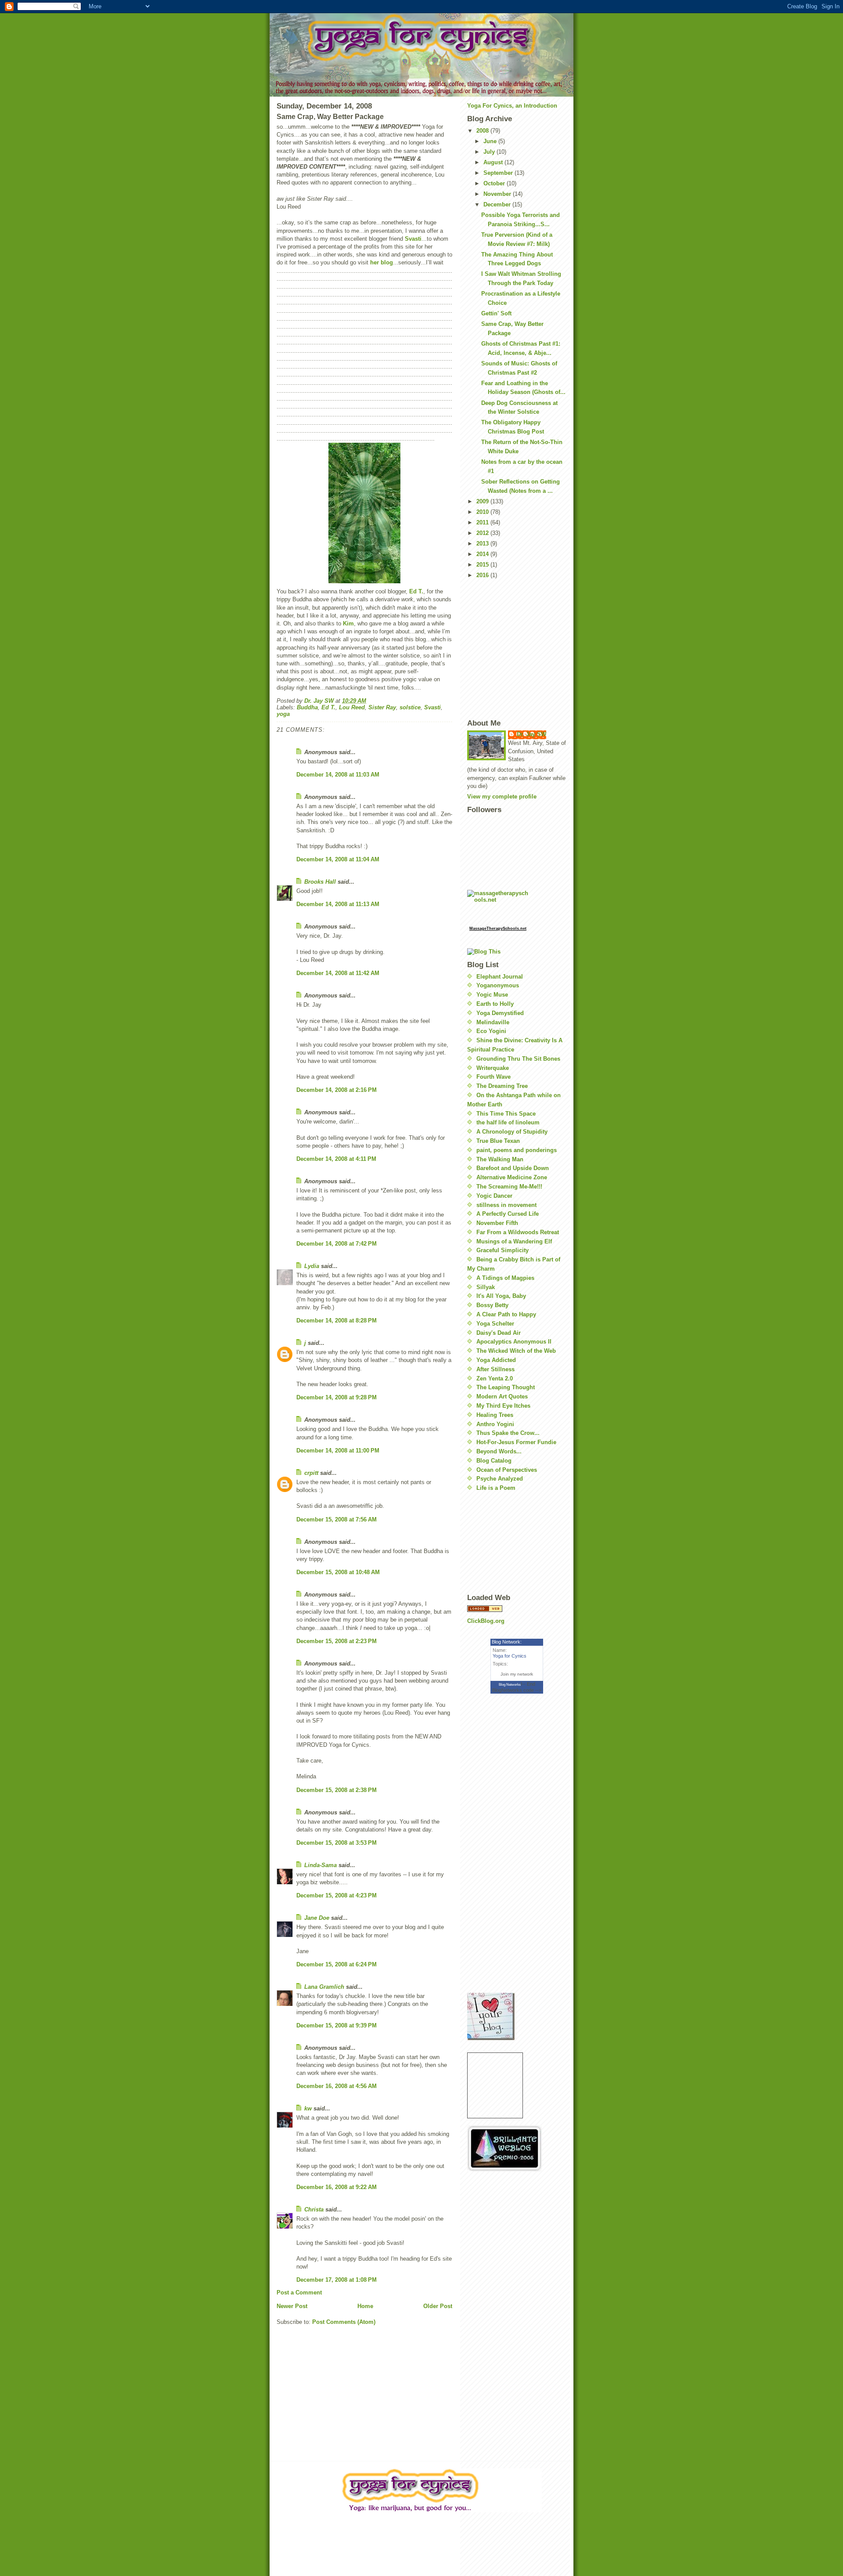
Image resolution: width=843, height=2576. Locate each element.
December (498, 204)
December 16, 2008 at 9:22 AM (337, 2187)
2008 (483, 131)
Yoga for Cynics (510, 1656)
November (498, 194)
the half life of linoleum (508, 1122)
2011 (483, 522)
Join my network (517, 1674)
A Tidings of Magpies (505, 1278)
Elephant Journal (500, 977)
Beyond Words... (499, 1451)
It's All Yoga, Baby (501, 1296)
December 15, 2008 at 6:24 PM (337, 1964)
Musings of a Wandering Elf (514, 1241)
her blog (382, 262)
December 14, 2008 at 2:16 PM (337, 1090)
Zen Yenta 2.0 (495, 1378)
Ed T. (416, 591)
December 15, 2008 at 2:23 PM (337, 1641)
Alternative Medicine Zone (512, 1177)
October (495, 183)
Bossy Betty (492, 1305)
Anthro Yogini (495, 1424)
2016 (483, 575)
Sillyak (486, 1287)
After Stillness (495, 1369)
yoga (283, 714)
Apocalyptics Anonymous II (514, 1342)
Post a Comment (299, 2292)
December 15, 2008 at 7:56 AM (337, 1519)
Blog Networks (510, 1685)
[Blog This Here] (517, 952)
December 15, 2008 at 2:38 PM (337, 1790)
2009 (483, 501)
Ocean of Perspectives (507, 1470)
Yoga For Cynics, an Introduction (512, 106)
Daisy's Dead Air (499, 1333)
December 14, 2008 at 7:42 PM (337, 1244)
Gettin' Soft (496, 313)
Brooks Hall (320, 882)
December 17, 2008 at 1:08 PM (337, 2280)
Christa (314, 2209)
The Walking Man (500, 1159)
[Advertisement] (511, 1543)
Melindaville (493, 1022)
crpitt (311, 1473)
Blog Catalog (494, 1461)
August (494, 162)
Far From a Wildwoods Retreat (518, 1232)
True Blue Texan (498, 1141)
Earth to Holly (495, 1004)
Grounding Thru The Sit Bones (518, 1059)
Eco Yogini (491, 1031)
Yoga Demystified (500, 1013)
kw (308, 2108)
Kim (348, 623)
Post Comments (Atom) (344, 2322)
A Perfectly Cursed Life (508, 1214)
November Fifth (497, 1223)
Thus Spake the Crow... (508, 1433)
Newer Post (292, 2306)
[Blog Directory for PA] (517, 1609)
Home (365, 2306)
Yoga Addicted (496, 1360)
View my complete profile (502, 797)
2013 (483, 544)
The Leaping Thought (506, 1387)
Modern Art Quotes (502, 1396)
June (491, 141)
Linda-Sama (321, 1865)
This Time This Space (506, 1114)
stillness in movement (506, 1205)
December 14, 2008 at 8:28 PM (337, 1321)
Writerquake (493, 1068)
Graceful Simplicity (503, 1250)
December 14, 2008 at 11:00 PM (338, 1451)
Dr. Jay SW (531, 734)
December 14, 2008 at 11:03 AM (338, 775)
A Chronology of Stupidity (512, 1132)
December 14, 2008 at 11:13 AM (338, 904)
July (490, 152)
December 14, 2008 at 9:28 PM (337, 1397)
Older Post (438, 2306)
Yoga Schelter (495, 1324)
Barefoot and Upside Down (513, 1168)
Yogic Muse (492, 995)
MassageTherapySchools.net (498, 929)
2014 (483, 554)
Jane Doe (317, 1918)
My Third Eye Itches (503, 1406)
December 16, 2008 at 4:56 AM (337, 2086)
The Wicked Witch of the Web (516, 1351)
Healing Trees (495, 1415)
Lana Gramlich (324, 1987)
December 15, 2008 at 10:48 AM (338, 1572)
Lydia (312, 1266)
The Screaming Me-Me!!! (509, 1187)
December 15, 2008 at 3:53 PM (337, 1843)
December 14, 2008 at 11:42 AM (338, 973)
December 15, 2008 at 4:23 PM (337, 1895)
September (499, 173)
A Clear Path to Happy (506, 1314)
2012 (483, 533)
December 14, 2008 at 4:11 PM (336, 1159)
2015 (483, 565)
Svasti (413, 239)
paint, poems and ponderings (517, 1150)
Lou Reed (352, 707)
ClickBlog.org (486, 1621)
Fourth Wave (494, 1077)
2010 (483, 512)
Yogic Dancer (494, 1196)
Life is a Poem (496, 1488)
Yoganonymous (498, 985)
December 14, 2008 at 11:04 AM (338, 859)
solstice (410, 707)
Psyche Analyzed (500, 1479)
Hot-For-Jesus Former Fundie (516, 1442)
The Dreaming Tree (502, 1086)
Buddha (307, 707)
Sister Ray (382, 707)
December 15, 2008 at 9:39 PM (337, 2025)
